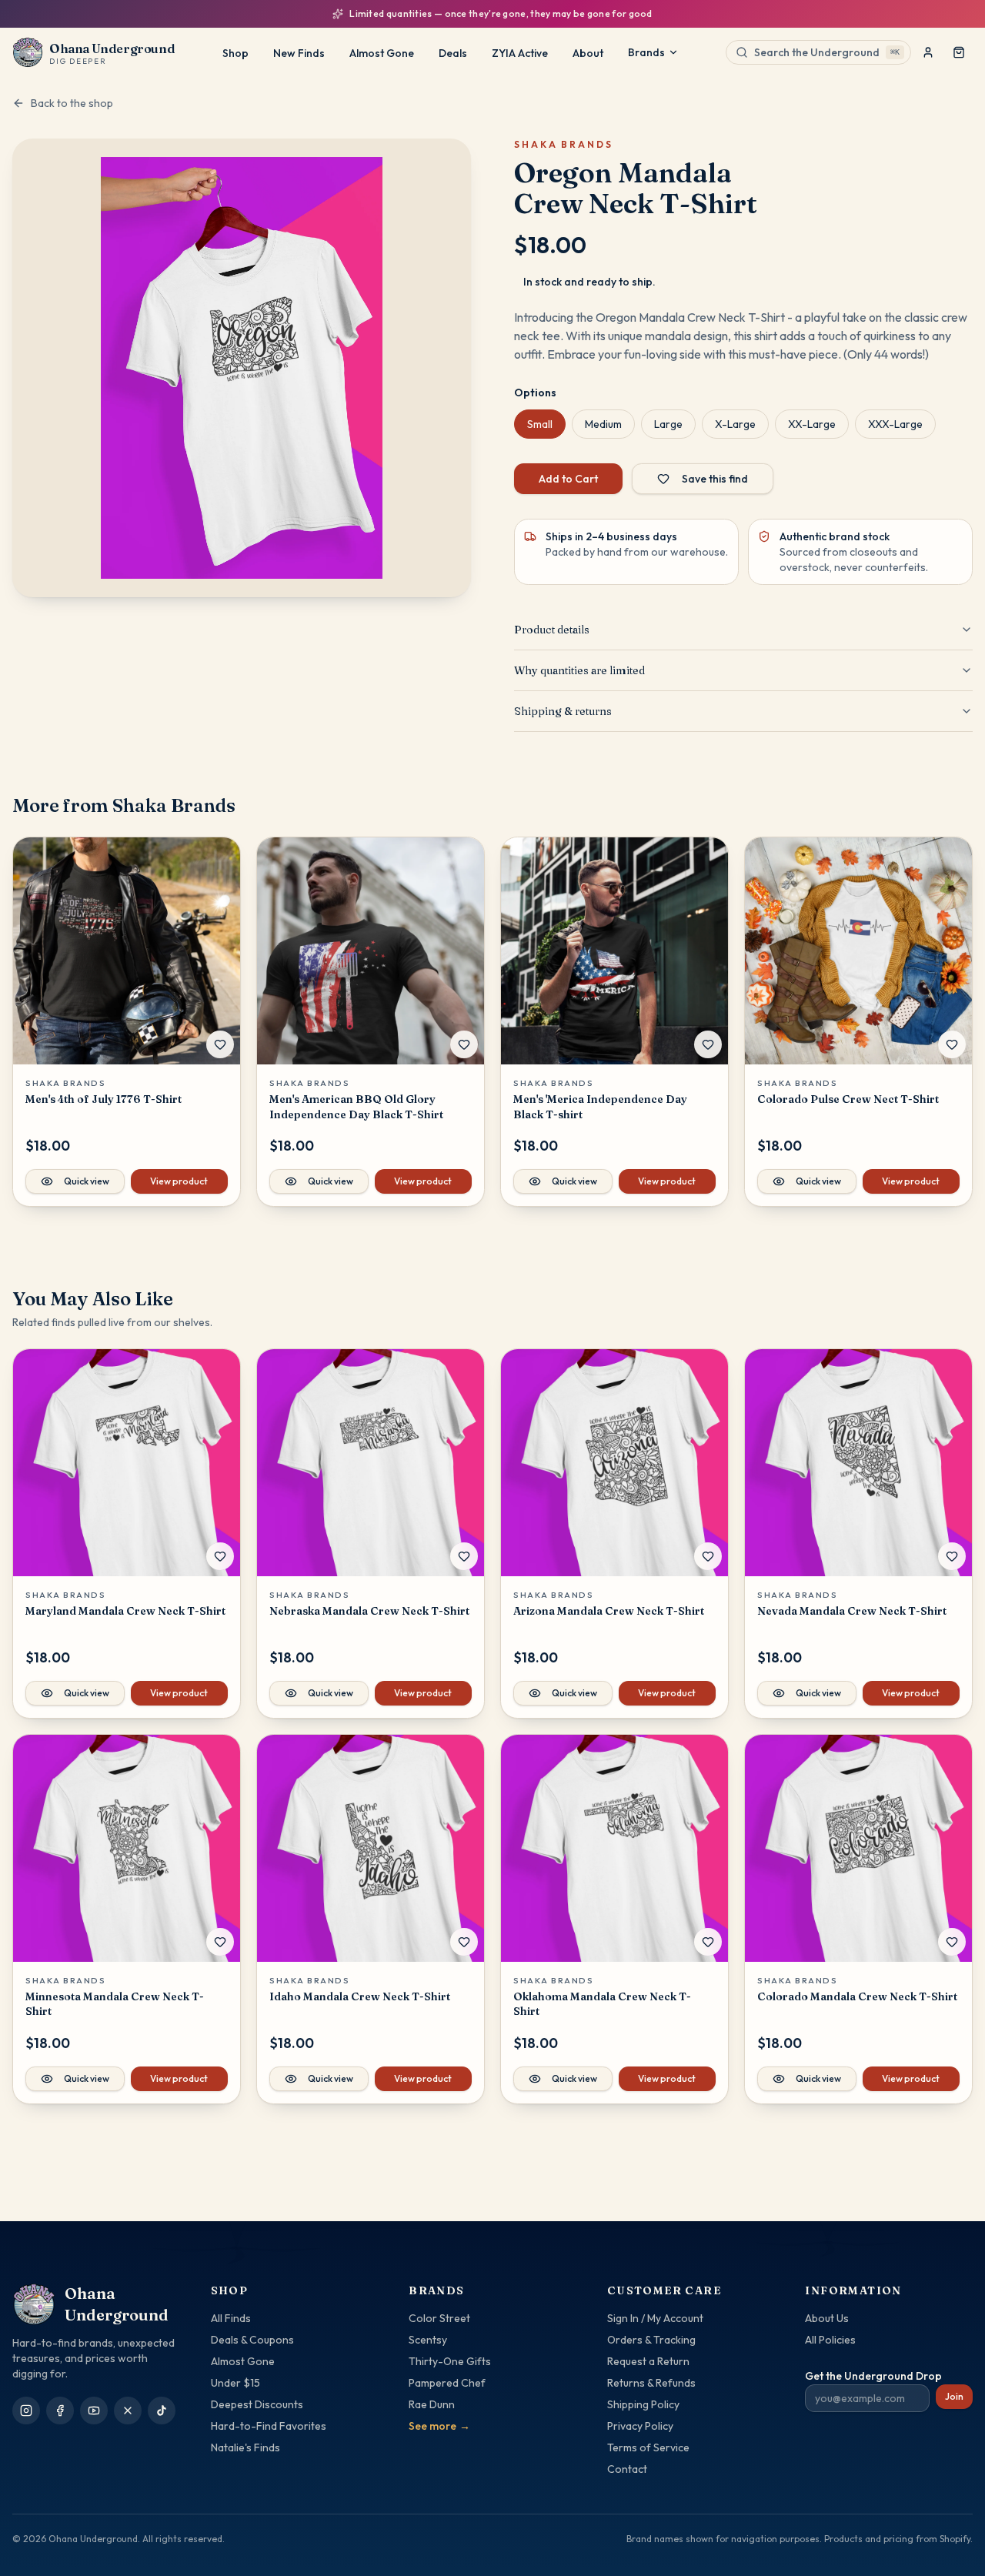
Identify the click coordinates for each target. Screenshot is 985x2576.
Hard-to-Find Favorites (269, 2426)
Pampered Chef (447, 2383)
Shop (235, 53)
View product (179, 1181)
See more (439, 2426)
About (588, 53)
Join (954, 2396)
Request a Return (648, 2361)
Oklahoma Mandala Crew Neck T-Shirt (602, 2004)
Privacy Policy (640, 2426)
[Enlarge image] (242, 368)
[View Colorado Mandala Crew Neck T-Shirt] (858, 1848)
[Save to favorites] (220, 1044)
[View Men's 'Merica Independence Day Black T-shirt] (614, 951)
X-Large (735, 424)
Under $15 (235, 2383)
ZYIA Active (520, 53)
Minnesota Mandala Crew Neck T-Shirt (115, 2004)
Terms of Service (648, 2447)
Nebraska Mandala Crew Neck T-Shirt (369, 1611)
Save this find (715, 479)
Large (668, 424)
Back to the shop (72, 103)
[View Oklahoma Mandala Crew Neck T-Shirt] (614, 1848)
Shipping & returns (563, 711)
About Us (827, 2318)
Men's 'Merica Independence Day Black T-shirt (600, 1106)
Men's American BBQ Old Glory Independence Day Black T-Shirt (356, 1106)
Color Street (439, 2318)
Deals (453, 53)
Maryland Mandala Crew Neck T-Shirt (125, 1611)
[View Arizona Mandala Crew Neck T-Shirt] (614, 1463)
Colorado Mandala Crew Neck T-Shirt (857, 1996)
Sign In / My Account (655, 2318)
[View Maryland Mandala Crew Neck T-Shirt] (127, 1463)
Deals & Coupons (252, 2340)
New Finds (299, 53)
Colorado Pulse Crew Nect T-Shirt (848, 1099)
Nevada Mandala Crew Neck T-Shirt (852, 1611)
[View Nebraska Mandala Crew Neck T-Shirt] (371, 1463)
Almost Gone (382, 53)
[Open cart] (959, 52)
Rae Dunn (432, 2404)
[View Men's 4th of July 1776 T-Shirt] (127, 951)
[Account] (928, 52)
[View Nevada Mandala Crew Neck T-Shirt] (858, 1463)
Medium (603, 424)
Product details (552, 630)
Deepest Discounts (257, 2404)
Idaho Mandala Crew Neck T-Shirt (360, 1996)
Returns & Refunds (651, 2383)
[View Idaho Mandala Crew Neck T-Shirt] (371, 1848)
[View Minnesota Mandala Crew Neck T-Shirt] (127, 1848)
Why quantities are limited (579, 670)
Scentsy (428, 2340)
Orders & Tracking (651, 2340)
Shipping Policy (643, 2404)
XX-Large (812, 424)
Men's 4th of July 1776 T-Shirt (104, 1099)
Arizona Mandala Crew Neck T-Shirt (609, 1611)
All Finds (231, 2318)
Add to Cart (568, 479)
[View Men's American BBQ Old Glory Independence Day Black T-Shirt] (371, 951)
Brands (646, 52)
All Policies (830, 2340)
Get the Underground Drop (873, 2376)
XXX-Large (895, 424)
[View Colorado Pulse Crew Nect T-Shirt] (858, 951)
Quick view (87, 1181)
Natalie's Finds (245, 2447)
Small (540, 424)
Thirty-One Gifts (450, 2361)
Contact (627, 2469)
